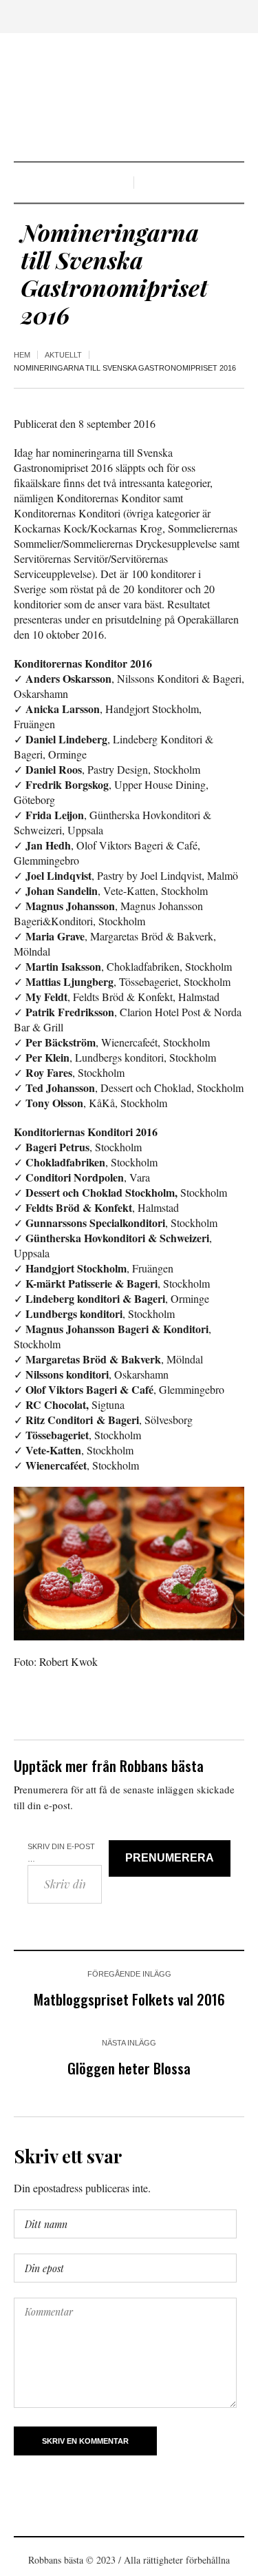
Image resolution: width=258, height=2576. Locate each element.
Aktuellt (63, 355)
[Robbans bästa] (129, 99)
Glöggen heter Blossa (129, 2068)
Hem (22, 355)
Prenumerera (170, 1858)
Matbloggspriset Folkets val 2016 (129, 1999)
